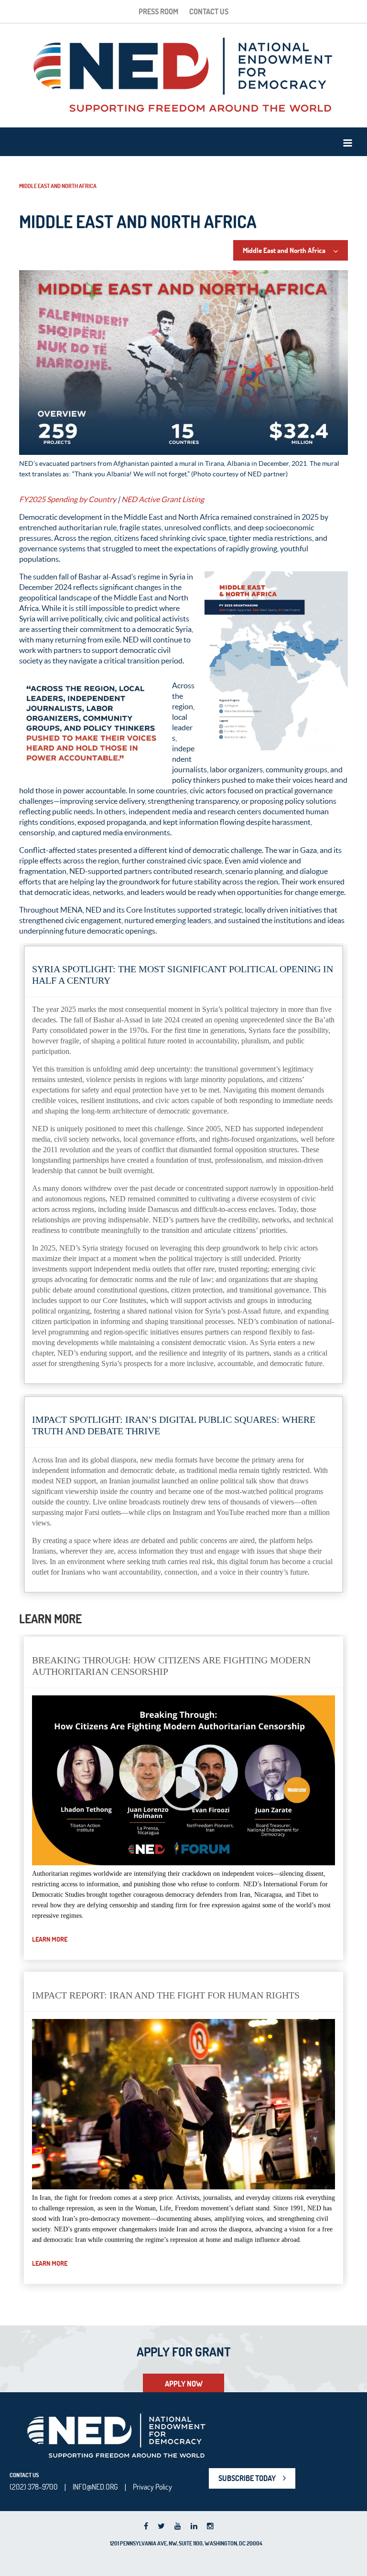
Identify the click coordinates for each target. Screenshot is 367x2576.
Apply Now (184, 2384)
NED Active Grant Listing (163, 499)
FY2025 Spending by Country (68, 499)
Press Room (158, 11)
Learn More (50, 1939)
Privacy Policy (152, 2487)
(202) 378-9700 (34, 2487)
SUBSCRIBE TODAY (247, 2478)
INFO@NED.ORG (95, 2487)
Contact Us (209, 11)
